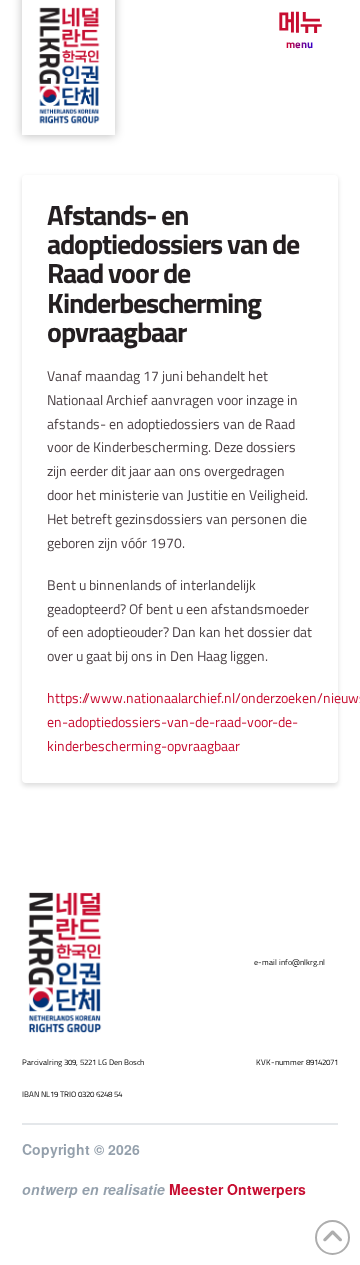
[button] (300, 31)
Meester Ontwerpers (237, 1189)
